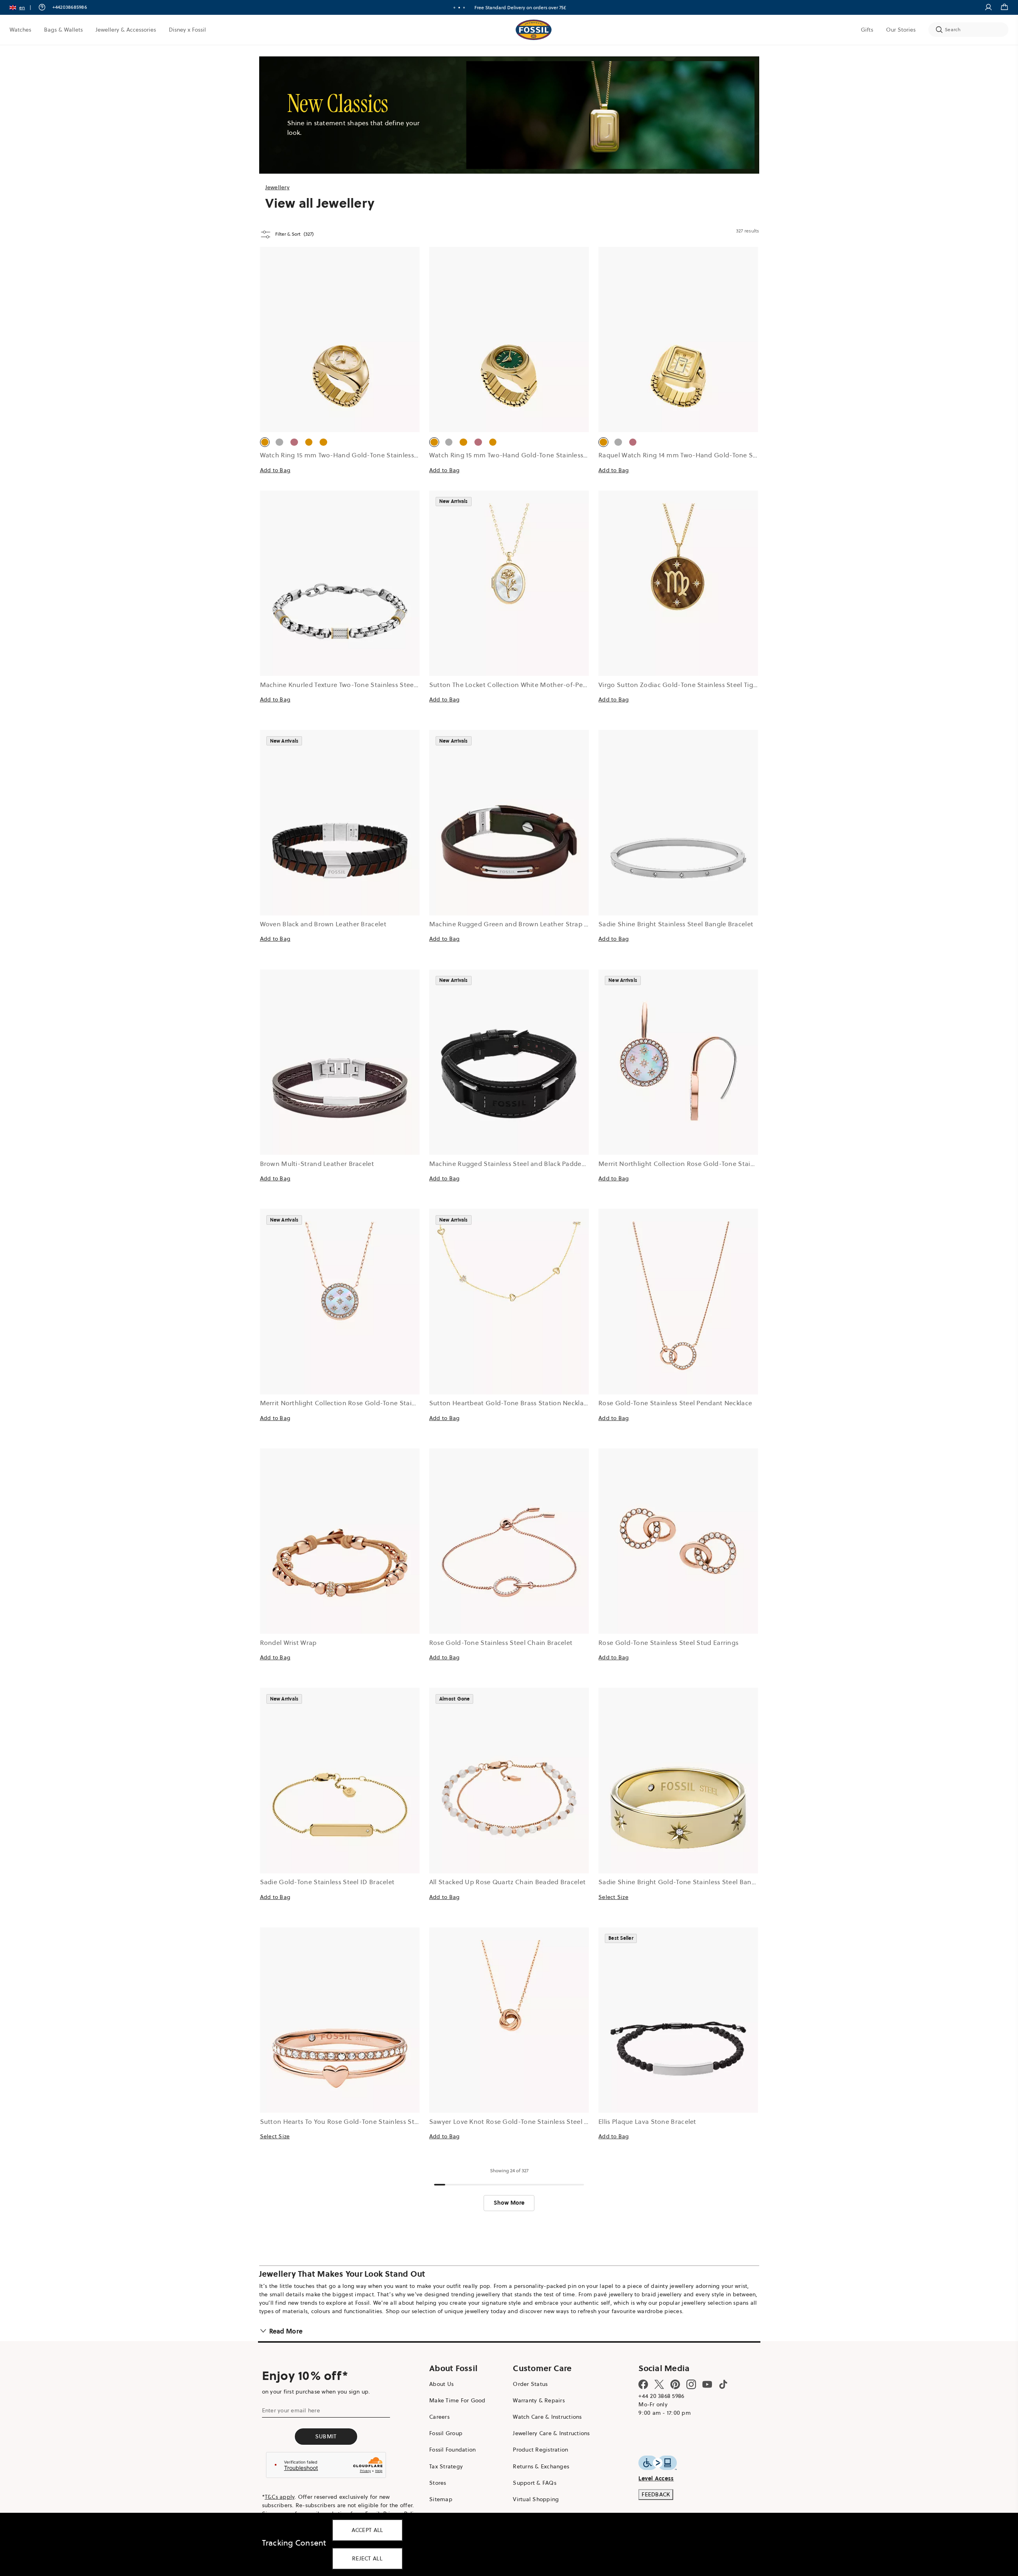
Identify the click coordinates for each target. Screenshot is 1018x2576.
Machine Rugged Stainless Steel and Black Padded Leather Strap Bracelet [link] (543, 1164)
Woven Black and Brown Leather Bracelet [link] (323, 924)
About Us (441, 2384)
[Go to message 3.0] (464, 8)
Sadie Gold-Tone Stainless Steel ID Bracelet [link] (327, 1882)
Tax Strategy (446, 2466)
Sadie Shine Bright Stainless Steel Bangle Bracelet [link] (676, 924)
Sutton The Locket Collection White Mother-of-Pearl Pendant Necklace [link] (539, 685)
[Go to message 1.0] (454, 8)
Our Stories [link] (901, 30)
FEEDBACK (656, 2494)
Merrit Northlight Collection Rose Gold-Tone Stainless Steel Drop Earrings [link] (713, 1164)
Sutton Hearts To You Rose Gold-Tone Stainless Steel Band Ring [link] (359, 2121)
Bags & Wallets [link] (63, 30)
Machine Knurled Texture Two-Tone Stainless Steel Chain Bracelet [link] (361, 685)
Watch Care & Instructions (547, 2417)
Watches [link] (20, 30)
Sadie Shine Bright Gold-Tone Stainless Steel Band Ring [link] (685, 1882)
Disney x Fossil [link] (187, 30)
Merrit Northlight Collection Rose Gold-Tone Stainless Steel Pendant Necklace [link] (381, 1403)
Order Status (530, 2384)
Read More (286, 2331)
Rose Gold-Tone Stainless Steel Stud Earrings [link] (668, 1643)
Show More (509, 2203)
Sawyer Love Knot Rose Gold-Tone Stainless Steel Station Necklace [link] (533, 2121)
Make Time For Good (457, 2400)
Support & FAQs (535, 2483)
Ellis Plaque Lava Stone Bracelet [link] (647, 2121)
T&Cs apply (280, 2497)
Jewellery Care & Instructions (551, 2433)
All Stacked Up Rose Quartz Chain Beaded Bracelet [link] (507, 1882)
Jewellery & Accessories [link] (126, 30)
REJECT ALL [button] (367, 2558)
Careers (439, 2417)
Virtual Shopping (536, 2499)
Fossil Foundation (452, 2450)
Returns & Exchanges (541, 2466)
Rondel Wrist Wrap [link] (288, 1643)
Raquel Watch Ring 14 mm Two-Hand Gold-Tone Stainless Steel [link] (696, 455)
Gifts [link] (867, 30)
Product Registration (540, 2450)
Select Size (613, 1897)
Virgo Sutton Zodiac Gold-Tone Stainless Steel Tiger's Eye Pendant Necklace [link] (716, 685)
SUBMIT (326, 2436)
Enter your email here (291, 2410)
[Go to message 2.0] (459, 8)
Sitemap (441, 2499)
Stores (438, 2483)
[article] (340, 369)
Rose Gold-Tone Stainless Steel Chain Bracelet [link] (501, 1643)
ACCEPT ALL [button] (367, 2530)
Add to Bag (275, 470)
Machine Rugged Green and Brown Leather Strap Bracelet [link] (519, 924)
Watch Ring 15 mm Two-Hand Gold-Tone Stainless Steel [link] (346, 455)
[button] (23, 7)
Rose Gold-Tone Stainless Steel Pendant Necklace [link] (675, 1403)
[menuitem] (20, 30)
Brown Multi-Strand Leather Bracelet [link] (317, 1164)
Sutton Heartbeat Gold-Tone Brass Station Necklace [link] (510, 1403)
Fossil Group (446, 2433)
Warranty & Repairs (539, 2400)
